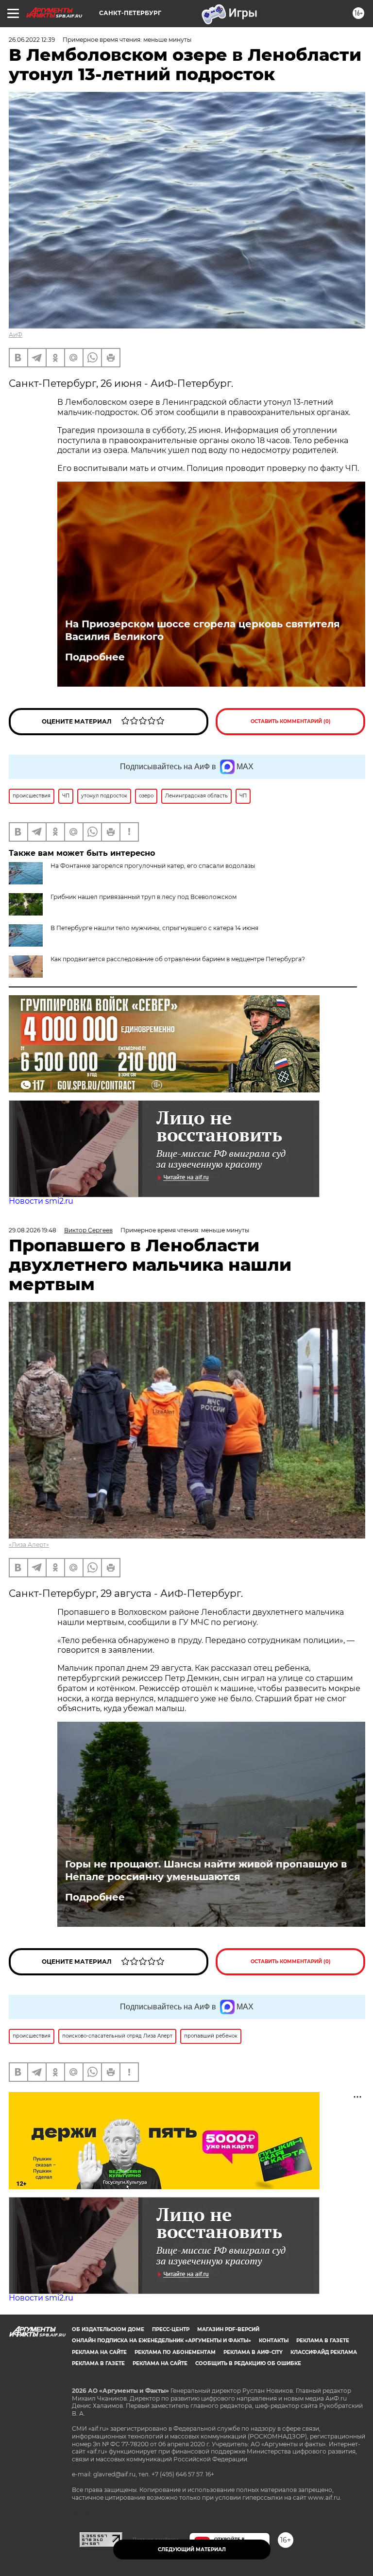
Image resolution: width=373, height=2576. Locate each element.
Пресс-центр (171, 2329)
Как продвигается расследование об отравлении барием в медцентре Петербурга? (178, 959)
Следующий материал (192, 2550)
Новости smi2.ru (41, 1201)
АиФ (16, 335)
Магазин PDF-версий (228, 2329)
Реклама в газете (323, 2341)
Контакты (274, 2341)
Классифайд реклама (324, 2352)
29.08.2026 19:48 (33, 1230)
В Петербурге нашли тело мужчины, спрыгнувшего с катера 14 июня (154, 928)
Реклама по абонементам (175, 2352)
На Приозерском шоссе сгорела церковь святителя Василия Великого (203, 630)
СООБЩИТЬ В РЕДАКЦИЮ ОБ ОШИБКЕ (248, 2363)
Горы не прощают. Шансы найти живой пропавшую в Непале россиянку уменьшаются (206, 1870)
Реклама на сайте (99, 2352)
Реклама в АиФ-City (253, 2352)
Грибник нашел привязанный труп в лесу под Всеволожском (144, 897)
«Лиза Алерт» (29, 1545)
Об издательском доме (108, 2329)
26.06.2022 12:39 (32, 40)
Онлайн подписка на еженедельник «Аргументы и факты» (161, 2341)
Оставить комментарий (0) (291, 721)
